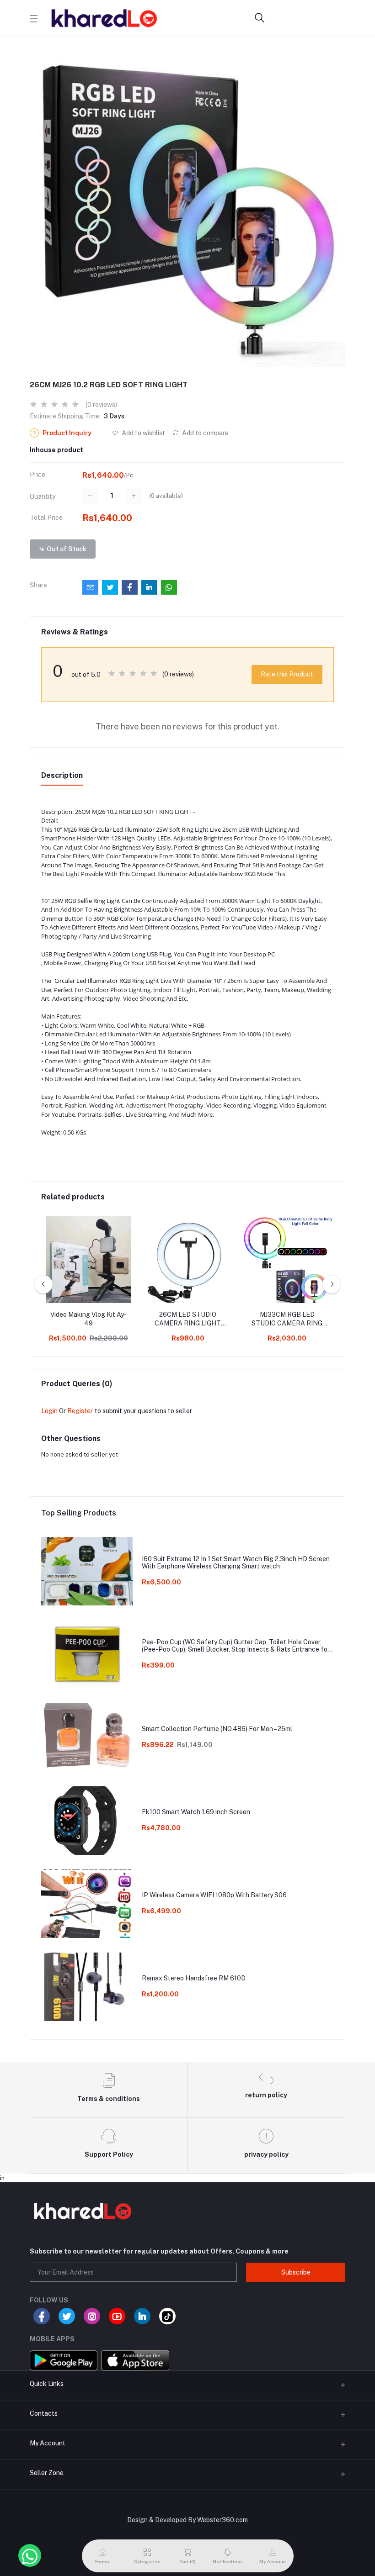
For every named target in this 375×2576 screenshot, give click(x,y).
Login (49, 1411)
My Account (48, 2443)
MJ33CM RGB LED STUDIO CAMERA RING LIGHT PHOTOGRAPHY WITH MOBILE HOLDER (287, 1320)
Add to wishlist (143, 433)
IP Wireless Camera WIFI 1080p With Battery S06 (214, 1895)
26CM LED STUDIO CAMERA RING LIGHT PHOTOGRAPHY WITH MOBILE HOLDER (188, 1320)
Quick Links (47, 2384)
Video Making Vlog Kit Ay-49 (88, 1319)
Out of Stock (66, 549)
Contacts (44, 2413)
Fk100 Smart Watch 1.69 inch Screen (196, 1812)
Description (62, 775)
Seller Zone (47, 2473)
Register (80, 1411)
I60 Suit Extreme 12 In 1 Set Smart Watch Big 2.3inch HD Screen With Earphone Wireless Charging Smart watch (236, 1563)
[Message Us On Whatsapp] (30, 2555)
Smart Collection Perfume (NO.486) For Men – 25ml (217, 1729)
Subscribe (296, 2272)
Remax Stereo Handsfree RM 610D (194, 1978)
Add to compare (205, 433)
